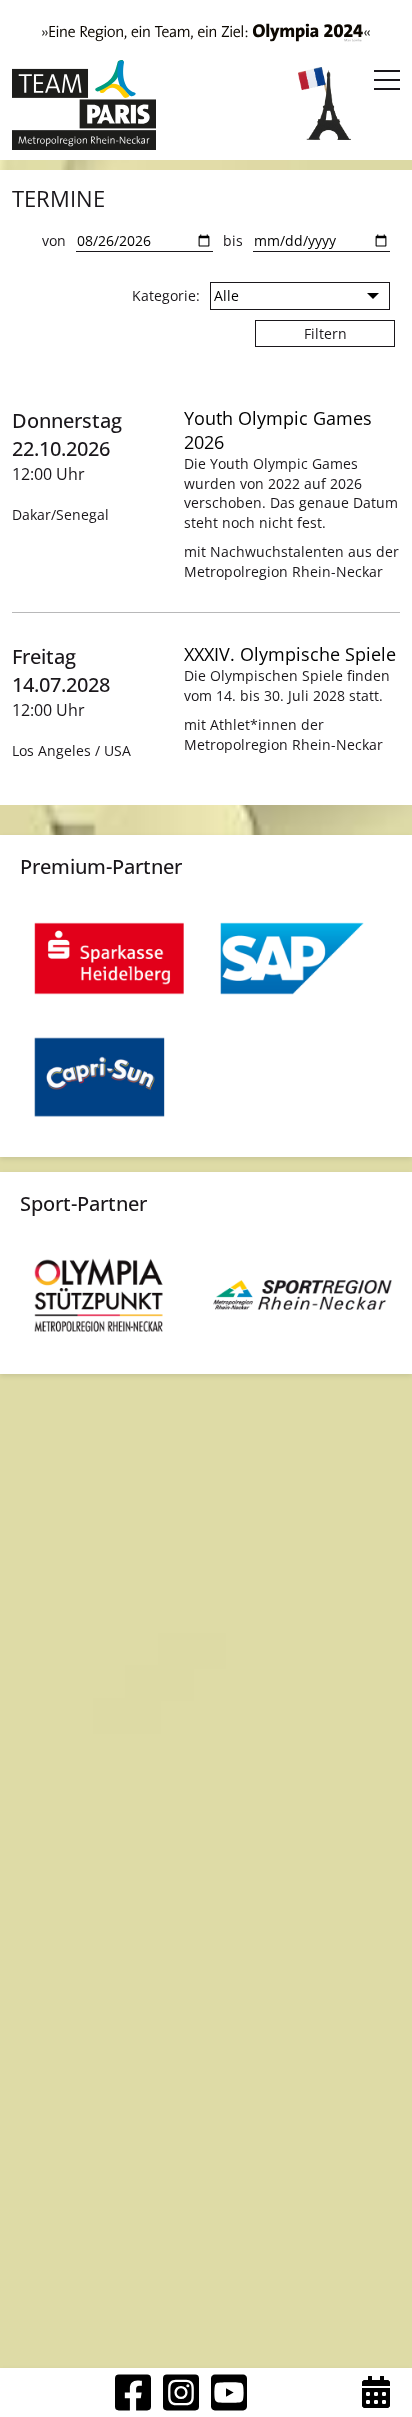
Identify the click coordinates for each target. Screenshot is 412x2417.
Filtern (325, 333)
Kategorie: (166, 295)
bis (233, 240)
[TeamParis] (84, 105)
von (54, 240)
